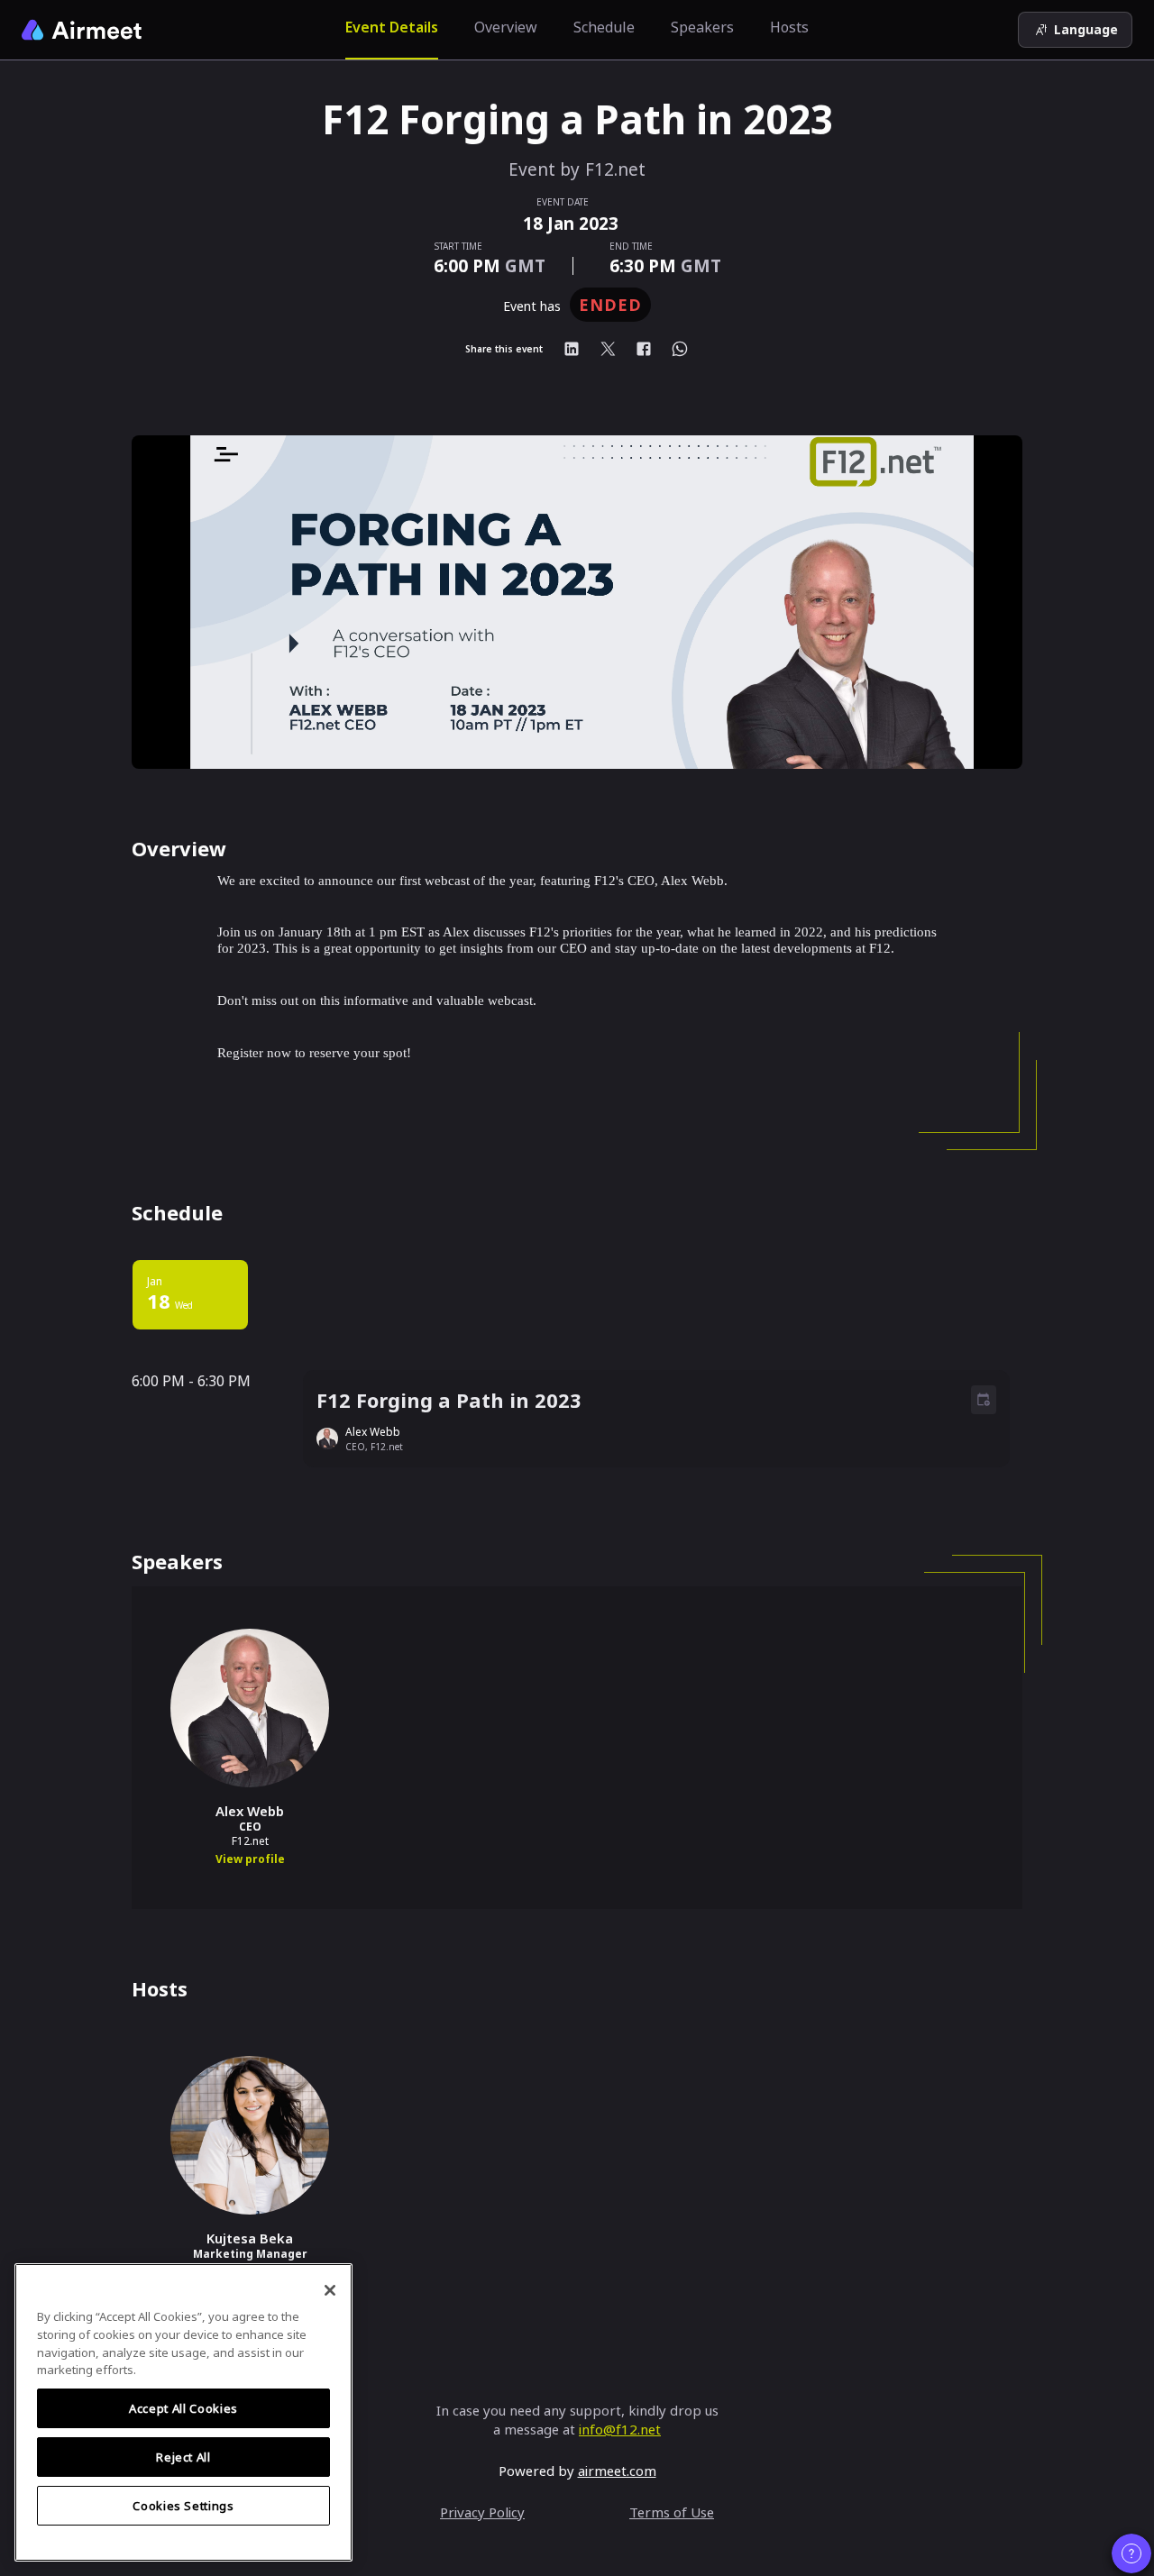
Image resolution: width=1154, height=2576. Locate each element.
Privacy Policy (482, 2512)
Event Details (392, 27)
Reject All (183, 2457)
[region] (183, 2412)
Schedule (604, 27)
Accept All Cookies (183, 2408)
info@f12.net (620, 2429)
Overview (506, 27)
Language (1086, 29)
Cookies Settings (183, 2506)
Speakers (702, 27)
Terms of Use (672, 2512)
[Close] (330, 2290)
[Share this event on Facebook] (644, 349)
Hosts (789, 27)
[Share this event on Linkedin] (572, 349)
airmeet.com (617, 2471)
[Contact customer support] (1131, 2553)
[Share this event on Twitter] (608, 349)
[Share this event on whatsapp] (680, 349)
